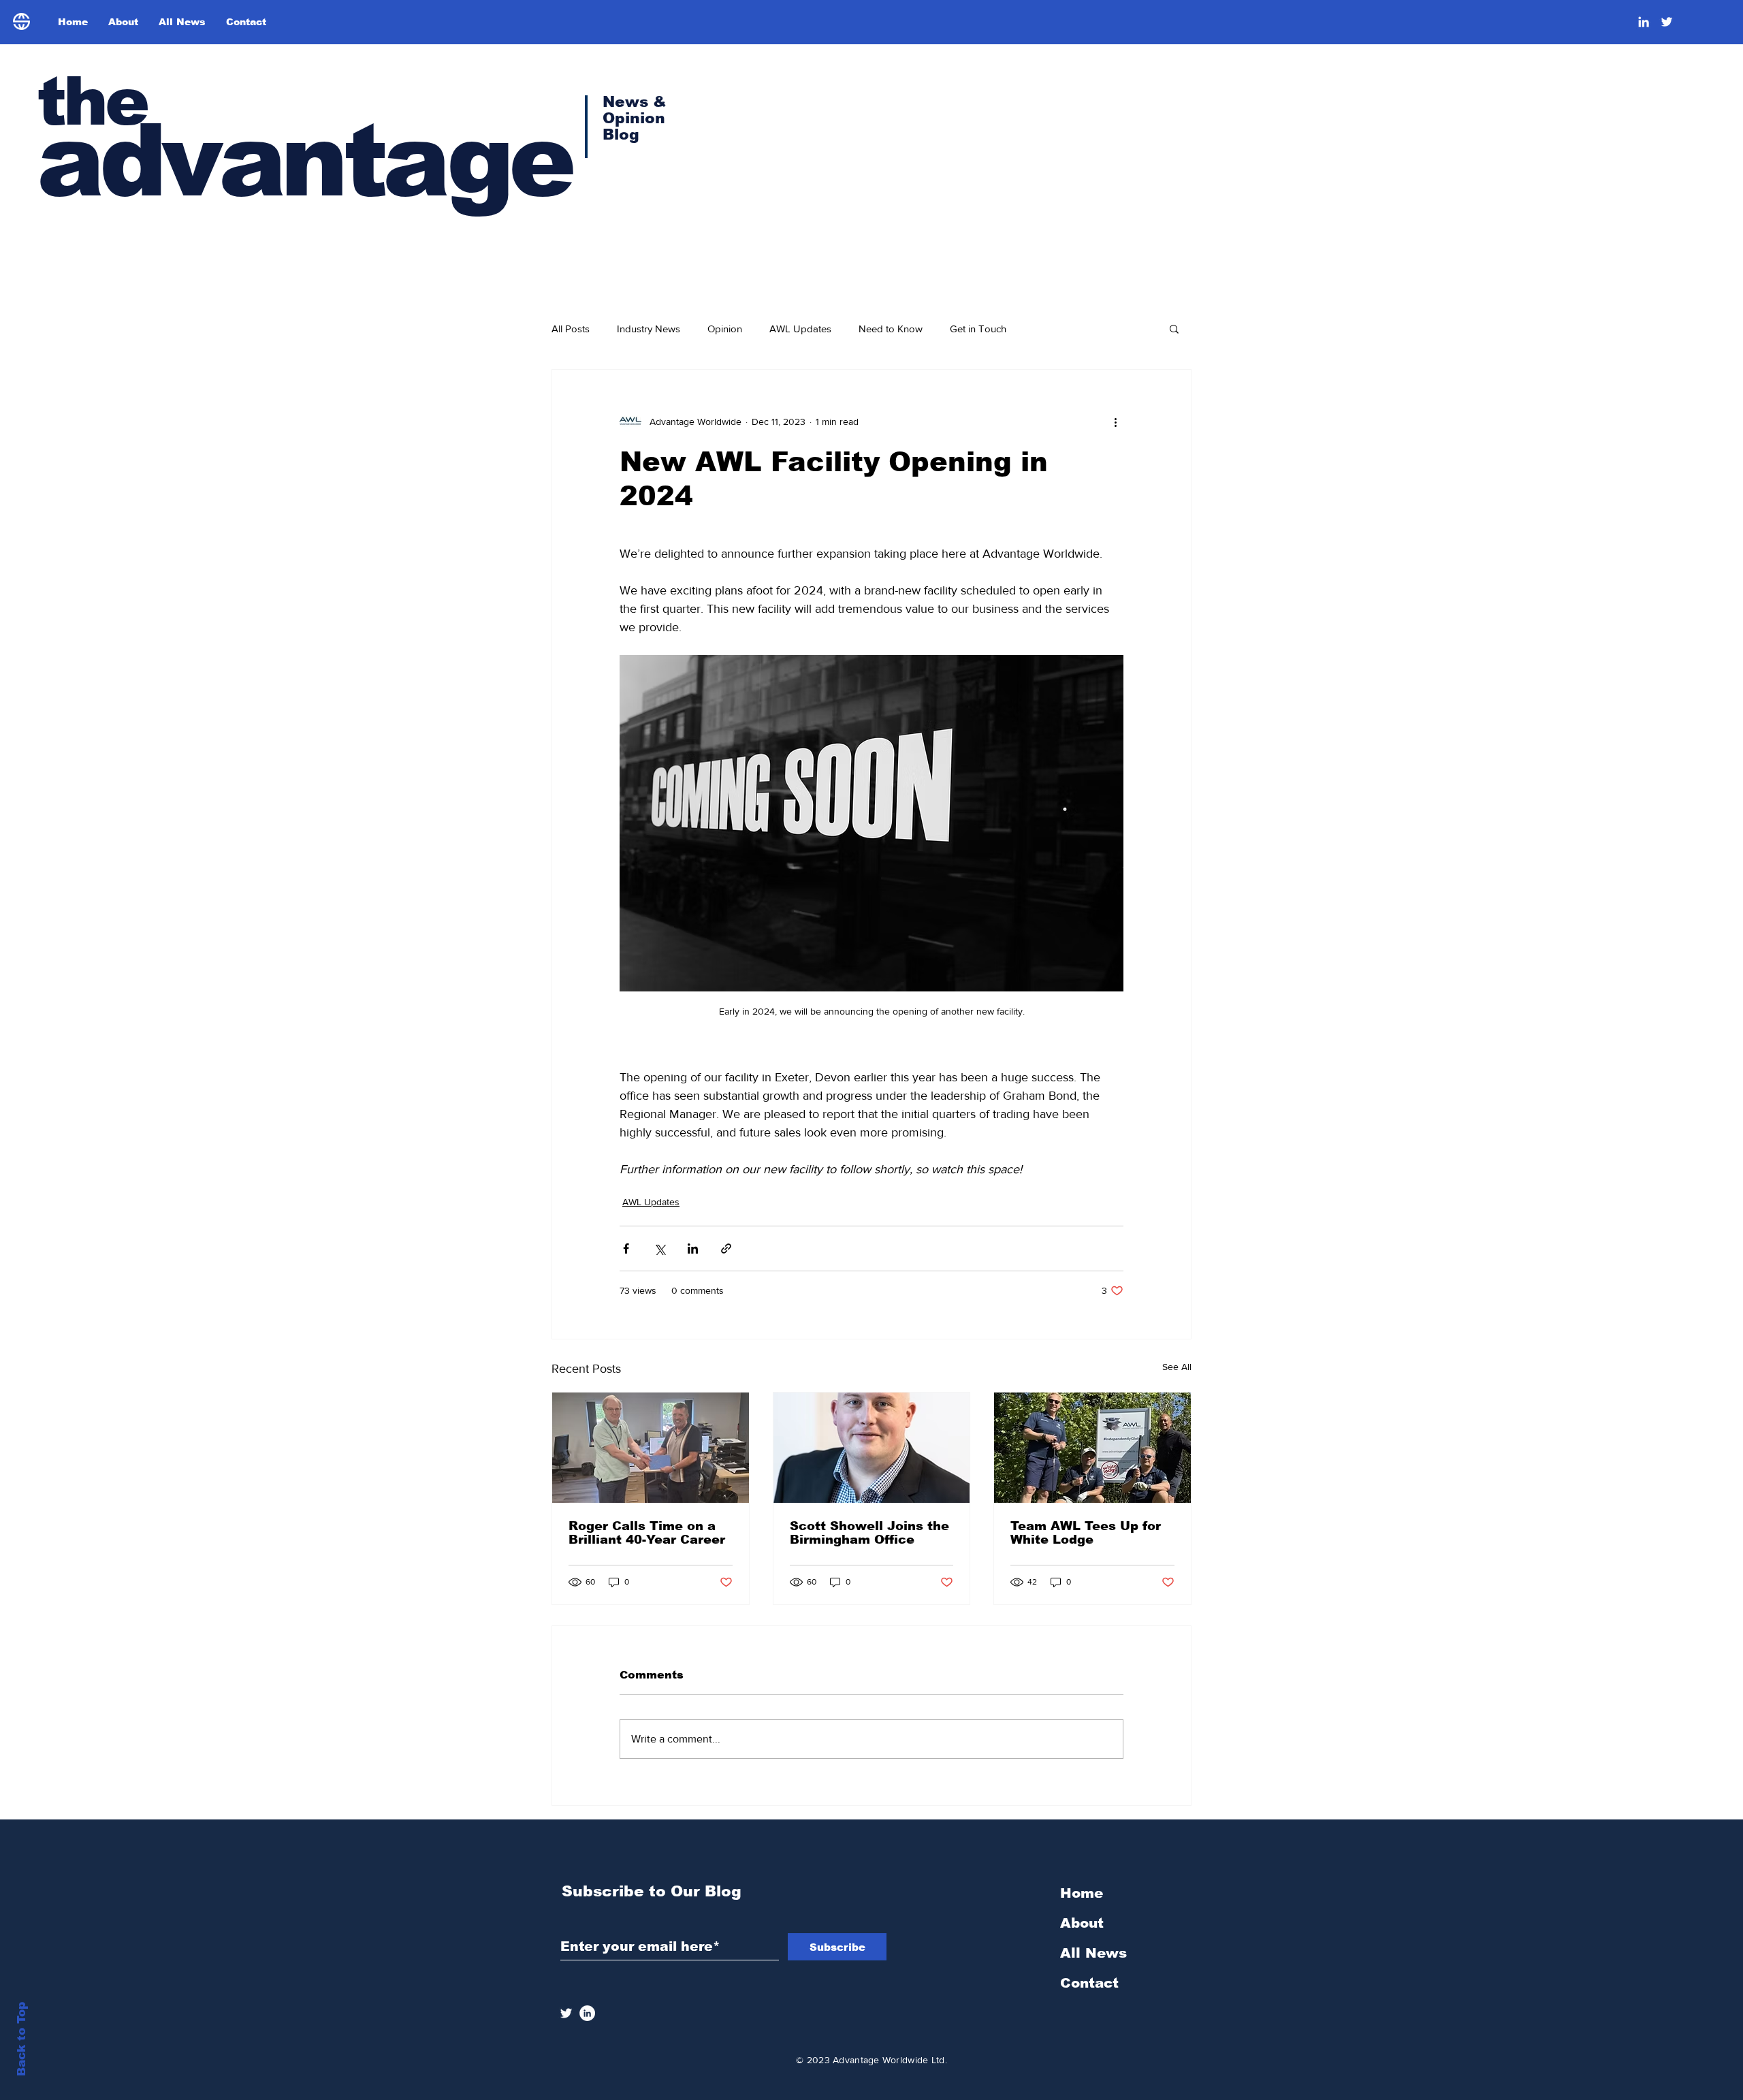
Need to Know (891, 329)
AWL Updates (800, 329)
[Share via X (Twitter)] (659, 1248)
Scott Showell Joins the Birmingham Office (869, 1533)
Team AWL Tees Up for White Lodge (1086, 1533)
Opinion (725, 329)
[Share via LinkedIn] (693, 1248)
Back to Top (21, 2039)
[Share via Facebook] (626, 1248)
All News (1093, 1953)
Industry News (649, 329)
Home (1082, 1893)
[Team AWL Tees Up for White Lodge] (1092, 1448)
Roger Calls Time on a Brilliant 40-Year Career (647, 1533)
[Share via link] (726, 1248)
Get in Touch (978, 329)
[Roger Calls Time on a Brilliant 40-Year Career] (651, 1448)
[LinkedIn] (1644, 22)
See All (1177, 1367)
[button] (1174, 328)
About (1082, 1923)
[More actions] (1115, 421)
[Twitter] (1667, 22)
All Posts (571, 329)
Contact (1089, 1983)
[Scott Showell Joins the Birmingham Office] (872, 1448)
